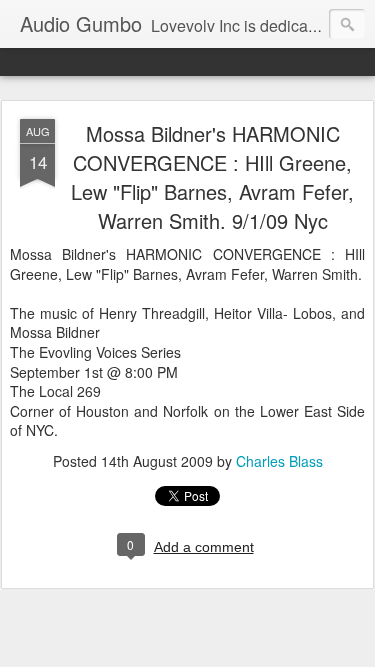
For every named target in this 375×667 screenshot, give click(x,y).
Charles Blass (279, 461)
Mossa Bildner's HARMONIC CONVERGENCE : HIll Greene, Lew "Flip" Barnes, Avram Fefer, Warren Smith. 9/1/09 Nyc (212, 177)
